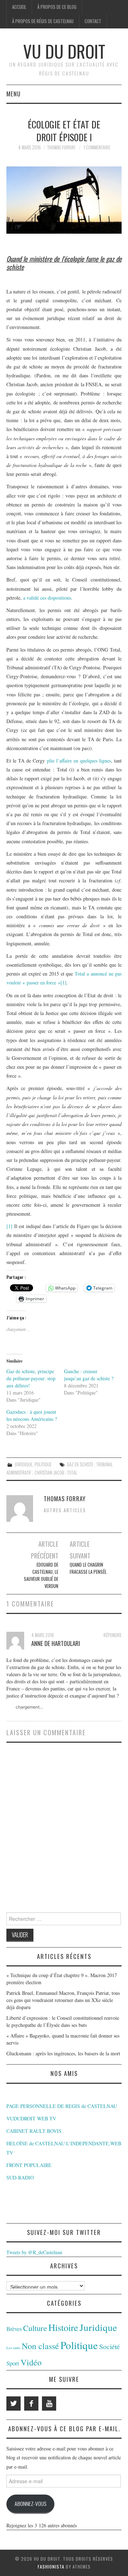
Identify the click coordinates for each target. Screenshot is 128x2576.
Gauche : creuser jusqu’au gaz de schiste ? (89, 1375)
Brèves (14, 2329)
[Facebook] (31, 2404)
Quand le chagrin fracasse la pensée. (89, 1568)
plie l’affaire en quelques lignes (79, 761)
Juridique (23, 1464)
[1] (63, 982)
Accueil (19, 7)
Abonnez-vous (30, 2503)
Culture (35, 2328)
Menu (14, 94)
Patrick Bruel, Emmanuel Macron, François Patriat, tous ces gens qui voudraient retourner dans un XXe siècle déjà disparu (63, 2000)
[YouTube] (49, 2404)
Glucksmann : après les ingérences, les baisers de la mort (63, 2053)
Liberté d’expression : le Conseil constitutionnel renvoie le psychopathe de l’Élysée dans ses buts (63, 2021)
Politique (43, 1464)
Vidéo (31, 2362)
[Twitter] (14, 2404)
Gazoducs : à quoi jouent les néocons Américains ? (32, 1415)
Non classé (40, 2346)
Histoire (63, 2327)
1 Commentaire (97, 147)
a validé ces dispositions (47, 598)
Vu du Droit (64, 51)
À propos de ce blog (57, 7)
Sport (13, 2363)
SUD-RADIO (20, 2177)
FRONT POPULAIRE (29, 2165)
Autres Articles (65, 1510)
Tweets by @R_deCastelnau (34, 2252)
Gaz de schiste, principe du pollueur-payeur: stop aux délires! (31, 1378)
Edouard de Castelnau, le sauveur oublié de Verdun (41, 1575)
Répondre (113, 1635)
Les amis (13, 2348)
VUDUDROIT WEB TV (31, 2118)
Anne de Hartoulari (56, 1643)
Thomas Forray (61, 147)
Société (110, 2346)
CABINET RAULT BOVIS (34, 2131)
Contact (93, 21)
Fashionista (51, 2567)
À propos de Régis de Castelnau (43, 21)
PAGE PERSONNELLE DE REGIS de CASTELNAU (62, 2106)
